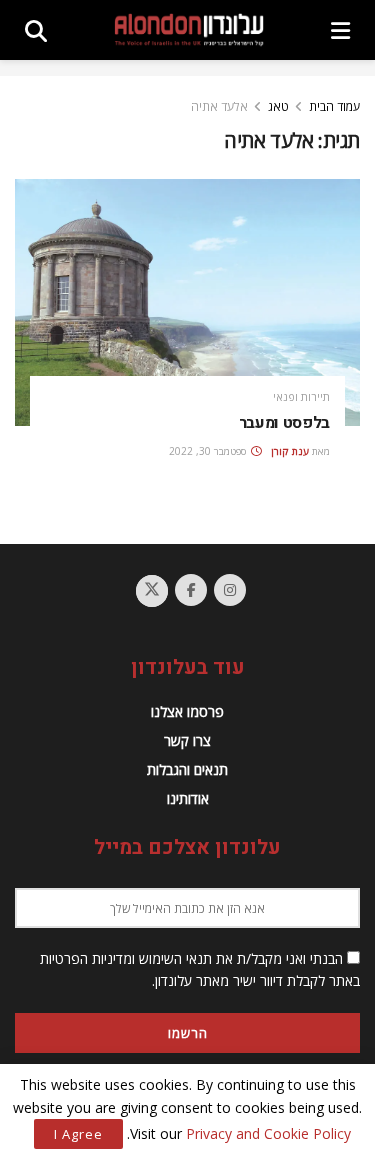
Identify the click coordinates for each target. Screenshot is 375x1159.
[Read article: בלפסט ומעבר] (187, 302)
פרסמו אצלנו (187, 711)
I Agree (78, 1134)
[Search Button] (36, 30)
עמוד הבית (334, 106)
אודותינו (188, 798)
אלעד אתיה (219, 106)
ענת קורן (290, 451)
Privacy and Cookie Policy (268, 1133)
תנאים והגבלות (187, 769)
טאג (278, 106)
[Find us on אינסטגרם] (230, 590)
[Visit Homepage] (189, 29)
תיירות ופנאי (301, 396)
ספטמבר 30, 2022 (209, 451)
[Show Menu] (340, 30)
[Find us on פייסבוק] (191, 590)
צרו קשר (187, 740)
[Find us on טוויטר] (152, 591)
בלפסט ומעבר (284, 423)
